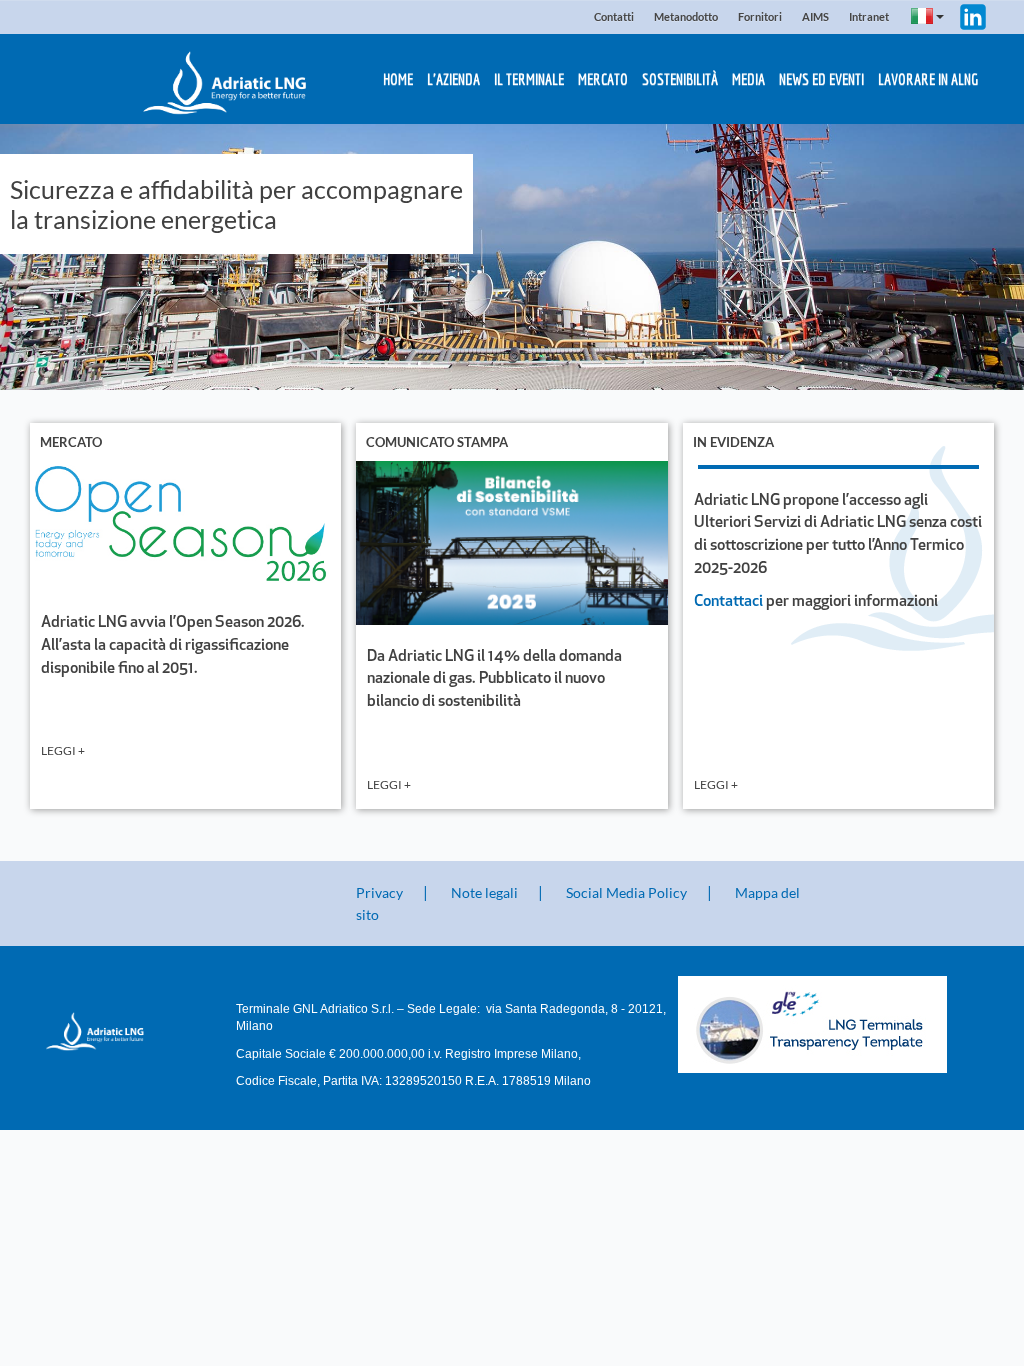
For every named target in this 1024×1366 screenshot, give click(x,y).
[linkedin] (973, 14)
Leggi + (63, 750)
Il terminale (529, 79)
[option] (512, 257)
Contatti (614, 16)
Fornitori (760, 16)
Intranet (869, 16)
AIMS (815, 16)
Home (398, 79)
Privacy (379, 892)
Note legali (484, 892)
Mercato (603, 79)
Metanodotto (686, 16)
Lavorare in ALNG (928, 79)
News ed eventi (821, 79)
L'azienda (453, 79)
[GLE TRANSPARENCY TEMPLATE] (834, 1024)
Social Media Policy (626, 892)
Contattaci (728, 602)
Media (748, 79)
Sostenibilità (680, 79)
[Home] (110, 1031)
